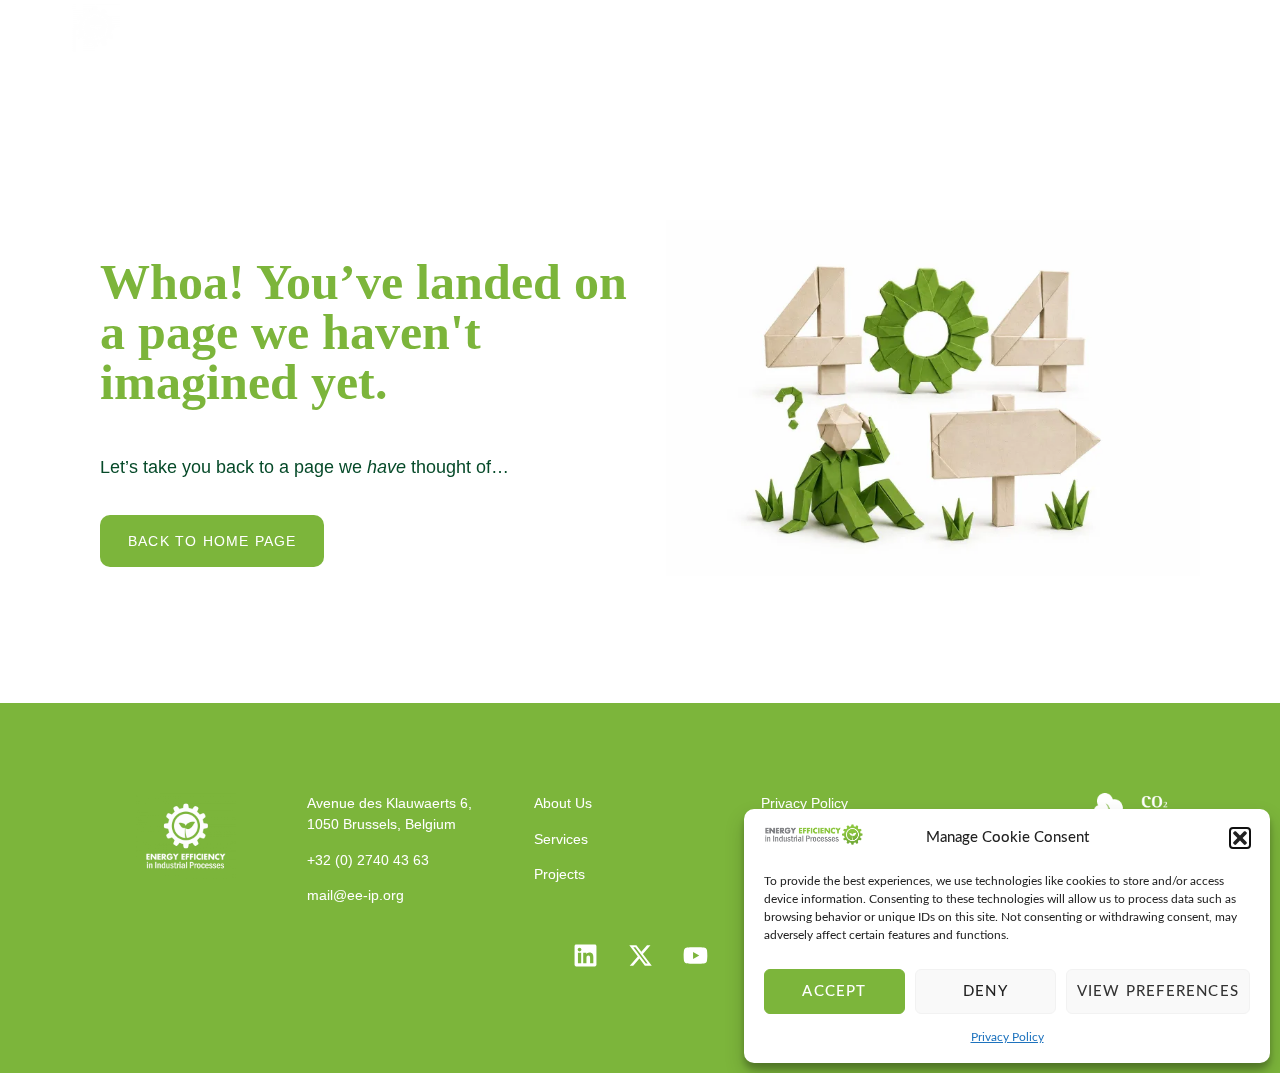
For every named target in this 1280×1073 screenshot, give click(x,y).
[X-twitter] (640, 956)
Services (777, 25)
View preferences (1158, 991)
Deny (985, 991)
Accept (834, 991)
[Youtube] (695, 956)
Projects (886, 25)
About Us (664, 25)
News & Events (1023, 25)
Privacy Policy (1007, 1037)
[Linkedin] (585, 956)
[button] (1240, 838)
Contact (1158, 25)
